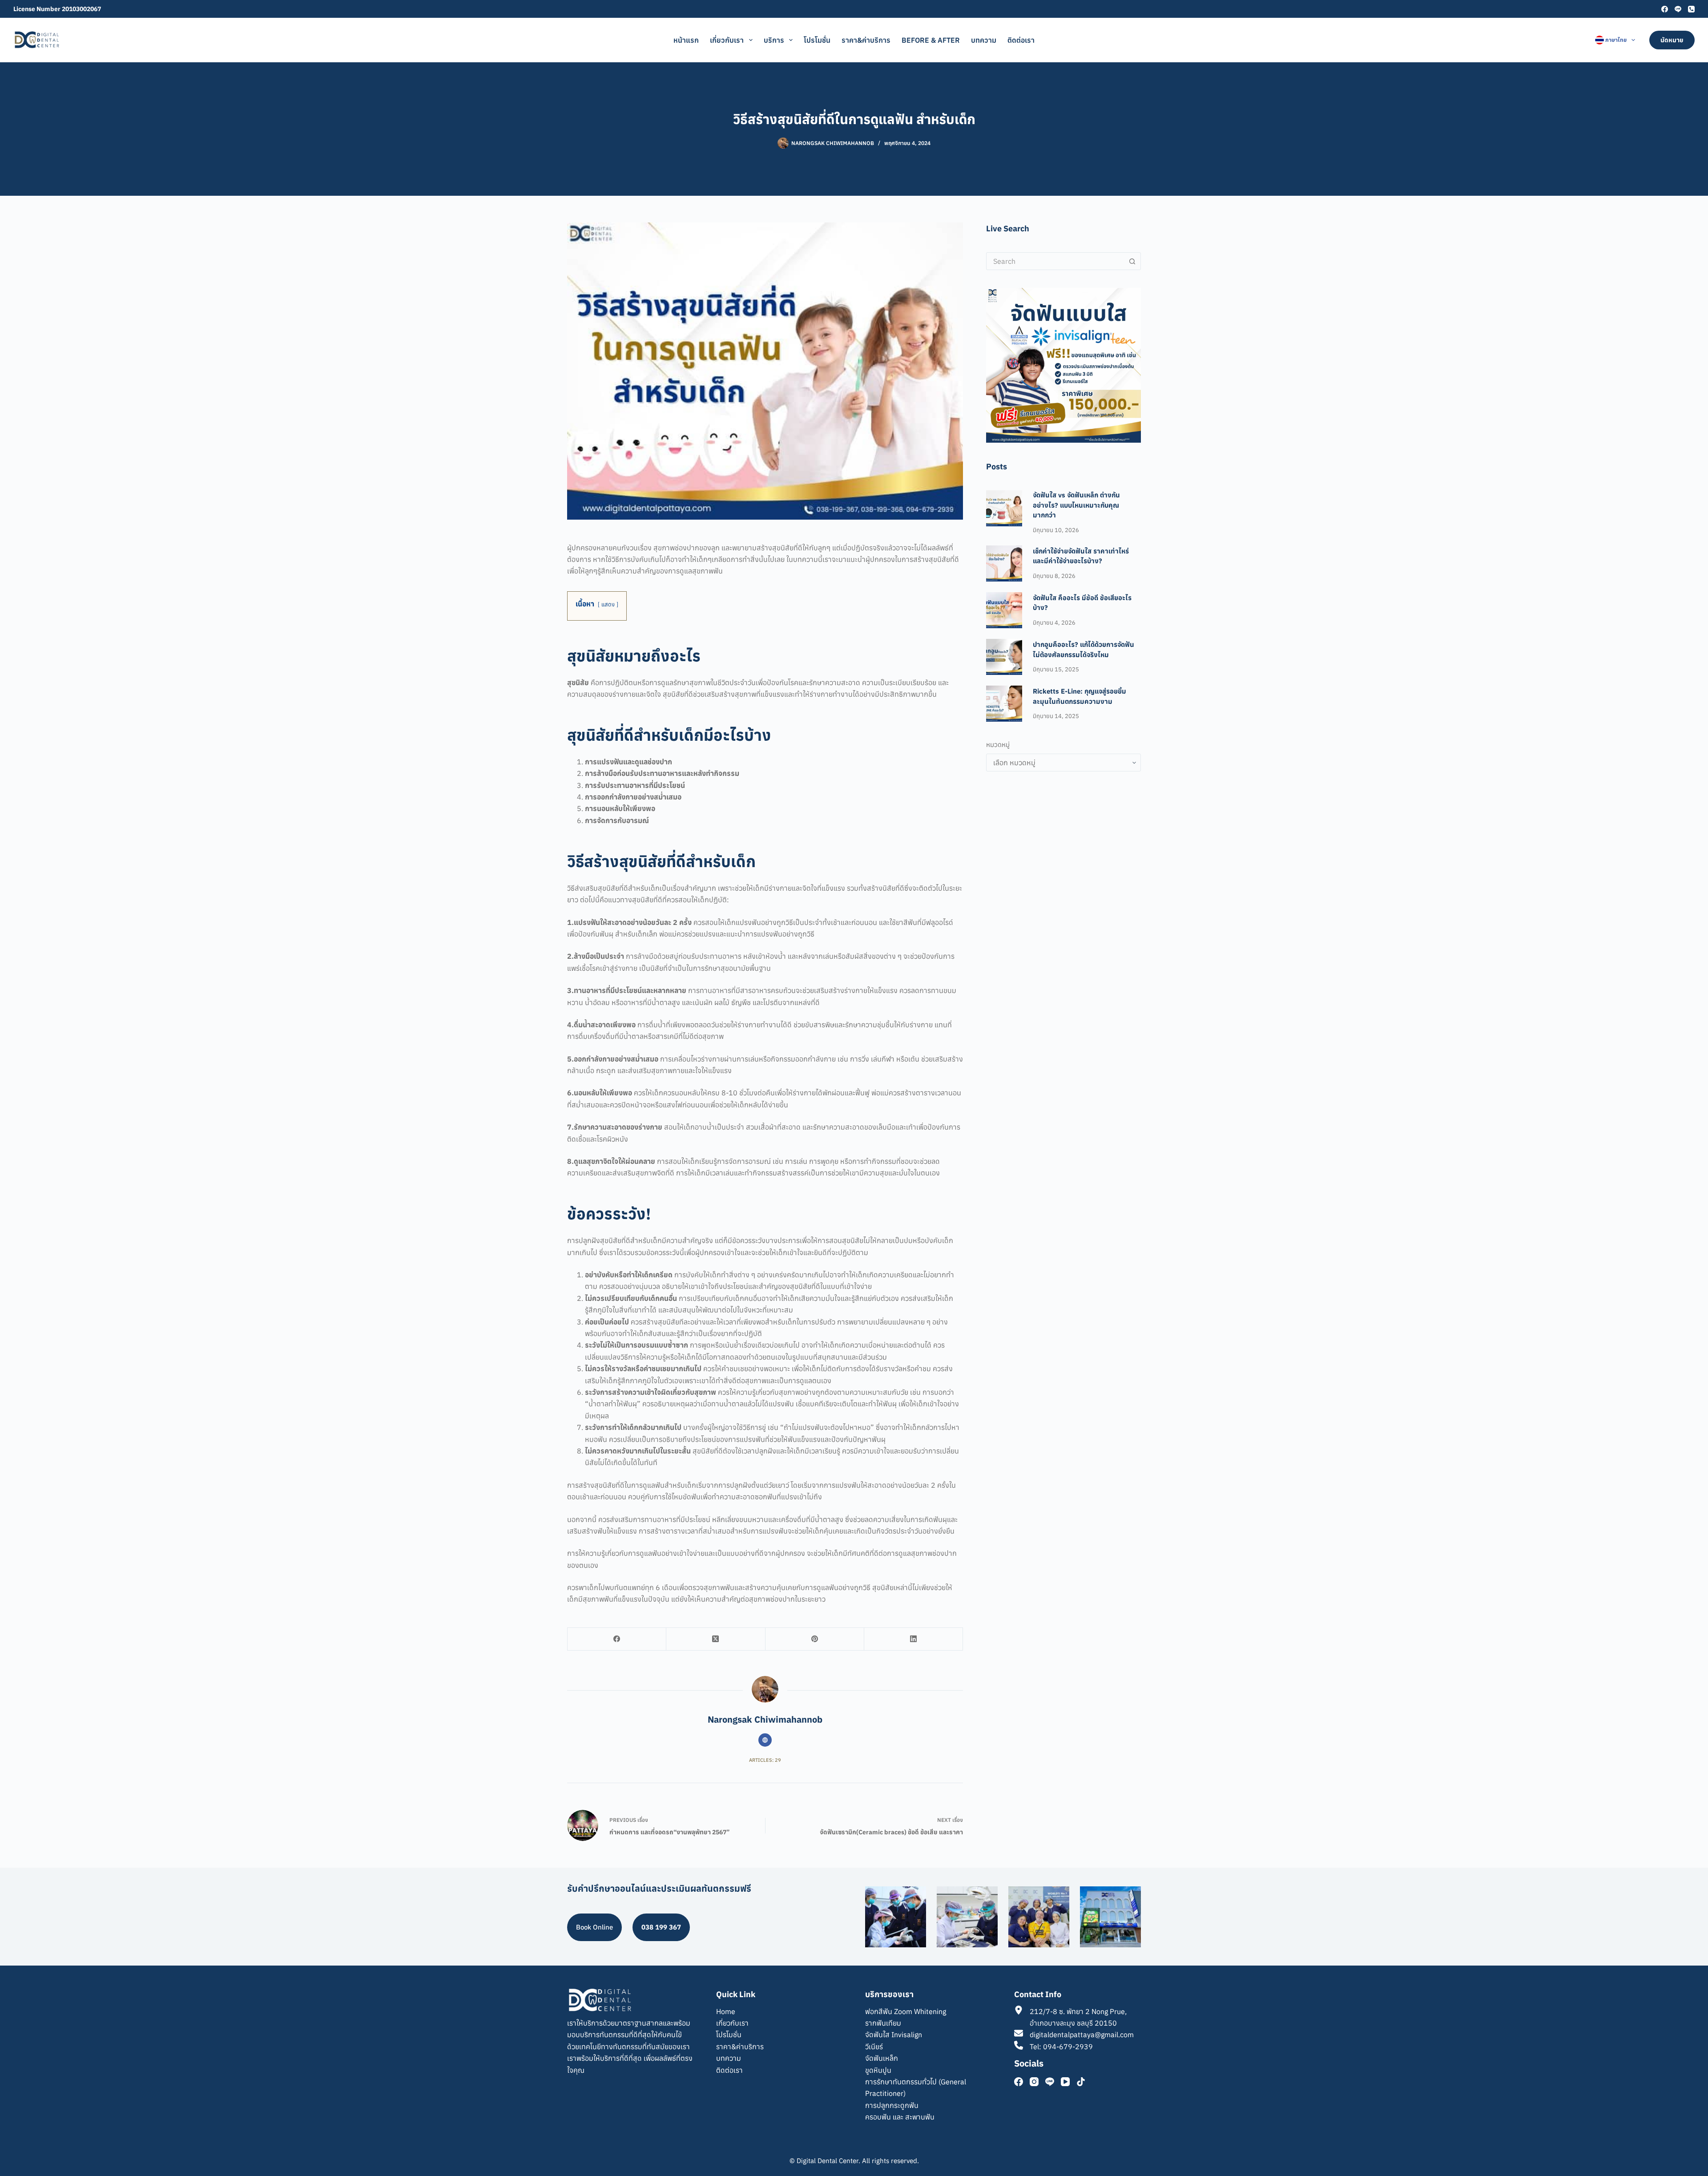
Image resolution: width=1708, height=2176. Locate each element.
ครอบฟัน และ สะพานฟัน (900, 2117)
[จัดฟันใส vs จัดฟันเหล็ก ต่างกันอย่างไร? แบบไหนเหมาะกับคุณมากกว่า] (1004, 508)
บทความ (984, 40)
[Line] (1678, 9)
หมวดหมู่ (998, 745)
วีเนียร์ (874, 2047)
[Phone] (1691, 9)
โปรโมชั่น (817, 40)
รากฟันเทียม (883, 2023)
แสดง (608, 604)
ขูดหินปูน (878, 2070)
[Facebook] (1665, 9)
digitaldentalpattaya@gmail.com (1082, 2035)
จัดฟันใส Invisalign (894, 2035)
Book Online (594, 1927)
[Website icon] (765, 1740)
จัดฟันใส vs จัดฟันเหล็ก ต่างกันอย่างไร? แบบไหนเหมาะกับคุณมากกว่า (1076, 505)
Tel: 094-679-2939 (1061, 2047)
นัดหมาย (1672, 40)
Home (726, 2011)
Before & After (931, 40)
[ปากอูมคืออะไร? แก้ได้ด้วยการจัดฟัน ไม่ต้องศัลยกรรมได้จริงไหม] (1004, 657)
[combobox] (1055, 261)
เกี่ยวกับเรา (727, 40)
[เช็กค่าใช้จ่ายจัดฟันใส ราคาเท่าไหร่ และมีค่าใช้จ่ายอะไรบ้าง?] (1004, 563)
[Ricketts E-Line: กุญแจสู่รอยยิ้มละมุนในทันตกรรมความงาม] (1004, 704)
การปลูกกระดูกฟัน (892, 2105)
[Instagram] (1034, 2082)
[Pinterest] (815, 1639)
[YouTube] (1065, 2082)
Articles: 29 (765, 1760)
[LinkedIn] (914, 1639)
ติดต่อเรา (1021, 40)
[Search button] (1132, 261)
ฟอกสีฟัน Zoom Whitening (906, 2011)
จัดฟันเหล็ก (882, 2058)
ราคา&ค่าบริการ (866, 40)
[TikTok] (1081, 2082)
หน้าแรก (686, 40)
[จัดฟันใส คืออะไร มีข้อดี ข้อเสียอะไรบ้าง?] (1004, 610)
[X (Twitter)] (716, 1639)
